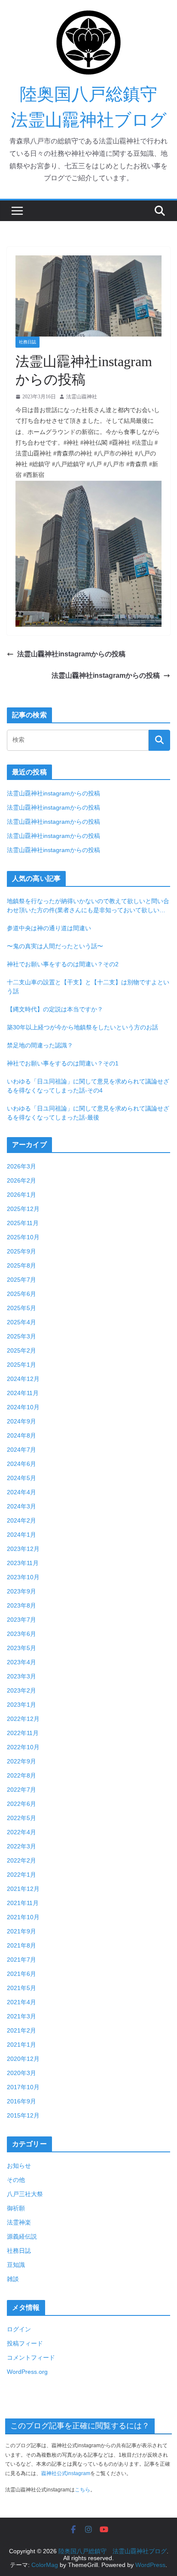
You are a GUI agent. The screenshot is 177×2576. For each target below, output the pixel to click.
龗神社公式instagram (66, 2473)
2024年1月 (21, 1535)
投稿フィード (25, 2343)
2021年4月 (21, 2002)
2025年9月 (21, 1251)
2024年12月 (23, 1379)
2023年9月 (21, 1591)
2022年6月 (21, 1804)
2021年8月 (21, 1945)
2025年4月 (21, 1322)
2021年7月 (21, 1960)
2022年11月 (23, 1733)
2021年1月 (21, 2045)
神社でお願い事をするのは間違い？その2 (63, 964)
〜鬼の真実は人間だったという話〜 (55, 946)
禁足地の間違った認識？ (40, 1045)
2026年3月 (21, 1166)
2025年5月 (21, 1308)
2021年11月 (23, 1903)
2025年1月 (21, 1365)
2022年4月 (21, 1832)
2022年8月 (21, 1775)
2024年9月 (21, 1421)
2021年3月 (21, 2016)
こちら (82, 2490)
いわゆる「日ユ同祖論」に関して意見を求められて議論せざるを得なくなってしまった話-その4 (88, 1086)
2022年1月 (21, 1875)
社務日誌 (27, 342)
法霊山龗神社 (82, 397)
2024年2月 (21, 1520)
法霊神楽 (19, 2222)
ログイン (19, 2329)
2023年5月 (21, 1648)
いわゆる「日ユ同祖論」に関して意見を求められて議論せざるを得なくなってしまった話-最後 (88, 1113)
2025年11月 (23, 1223)
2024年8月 (21, 1435)
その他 (16, 2180)
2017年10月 (23, 2087)
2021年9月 (21, 1931)
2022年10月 (23, 1747)
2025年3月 (21, 1336)
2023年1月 (21, 1705)
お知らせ (19, 2166)
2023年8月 (21, 1605)
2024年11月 (23, 1393)
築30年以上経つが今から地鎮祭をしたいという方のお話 (82, 1027)
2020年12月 (23, 2059)
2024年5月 (21, 1478)
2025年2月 (21, 1350)
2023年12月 (23, 1549)
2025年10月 (23, 1237)
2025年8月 (21, 1265)
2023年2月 (21, 1690)
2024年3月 (21, 1506)
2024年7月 (21, 1450)
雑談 (13, 2279)
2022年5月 (21, 1818)
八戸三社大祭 (25, 2194)
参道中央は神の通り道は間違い (49, 928)
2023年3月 (21, 1676)
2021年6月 (21, 1974)
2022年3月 (21, 1846)
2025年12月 (23, 1209)
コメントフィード (31, 2358)
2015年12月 (23, 2115)
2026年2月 (21, 1180)
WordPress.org (27, 2372)
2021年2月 (21, 2030)
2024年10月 (23, 1407)
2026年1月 (21, 1195)
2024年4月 (21, 1492)
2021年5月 (21, 1988)
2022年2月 (21, 1860)
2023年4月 (21, 1662)
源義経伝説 (22, 2236)
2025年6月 (21, 1294)
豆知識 (16, 2265)
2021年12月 (23, 1889)
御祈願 (16, 2208)
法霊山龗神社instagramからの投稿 (71, 654)
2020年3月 (21, 2073)
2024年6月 (21, 1464)
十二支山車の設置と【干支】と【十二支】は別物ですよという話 (88, 987)
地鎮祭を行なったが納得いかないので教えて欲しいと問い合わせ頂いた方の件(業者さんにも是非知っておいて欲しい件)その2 (88, 906)
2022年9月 (21, 1761)
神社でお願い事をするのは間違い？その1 (63, 1063)
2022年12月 (23, 1719)
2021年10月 (23, 1917)
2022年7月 (21, 1790)
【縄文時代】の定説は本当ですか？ (55, 1009)
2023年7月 (21, 1620)
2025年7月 (21, 1280)
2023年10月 (23, 1577)
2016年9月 (21, 2101)
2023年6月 (21, 1634)
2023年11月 (23, 1563)
